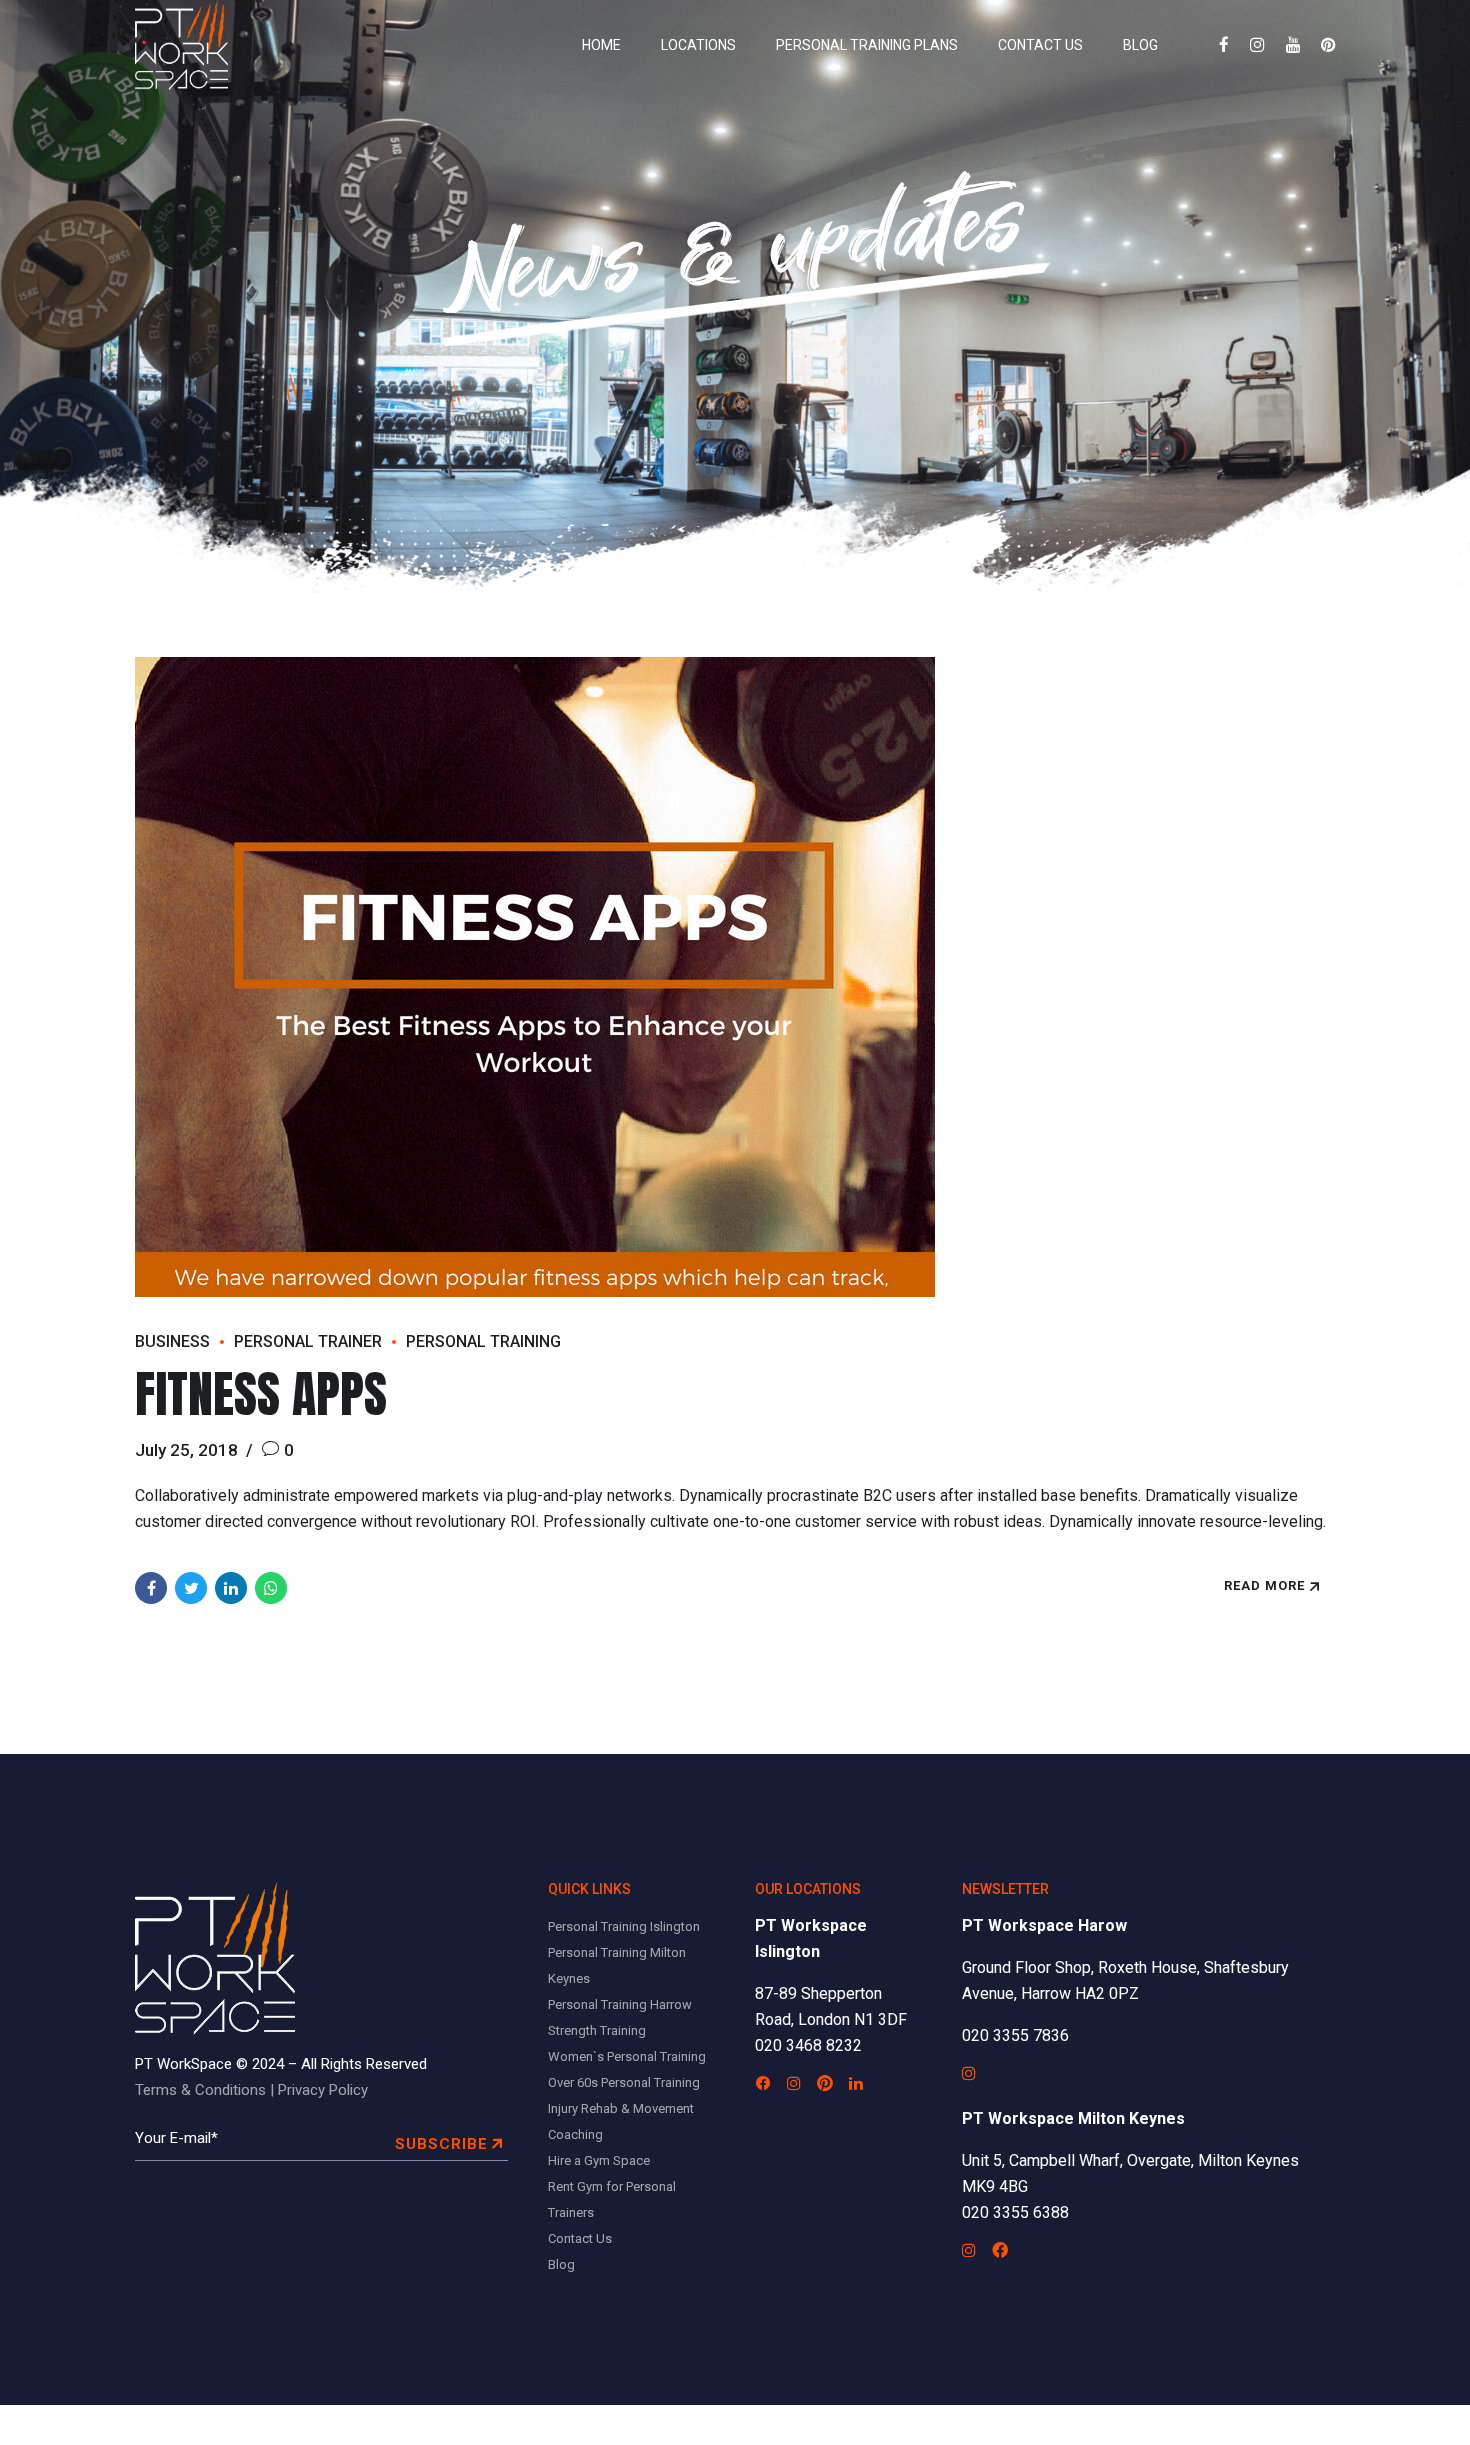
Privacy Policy (323, 2090)
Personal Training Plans (867, 45)
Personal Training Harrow (620, 2004)
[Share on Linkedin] (231, 1588)
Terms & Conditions (200, 2090)
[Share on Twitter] (191, 1588)
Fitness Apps (261, 1393)
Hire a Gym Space (599, 2160)
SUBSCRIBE (441, 2144)
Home (601, 45)
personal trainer (308, 1341)
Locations (698, 45)
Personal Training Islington (624, 1926)
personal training (483, 1341)
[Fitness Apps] (735, 977)
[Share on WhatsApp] (271, 1588)
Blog (1140, 45)
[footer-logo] (215, 1958)
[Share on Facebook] (151, 1588)
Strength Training (597, 2030)
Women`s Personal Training (627, 2056)
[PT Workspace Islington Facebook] (763, 2083)
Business (172, 1341)
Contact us (1040, 45)
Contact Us (580, 2238)
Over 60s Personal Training (624, 2082)
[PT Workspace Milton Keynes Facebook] (1000, 2250)
